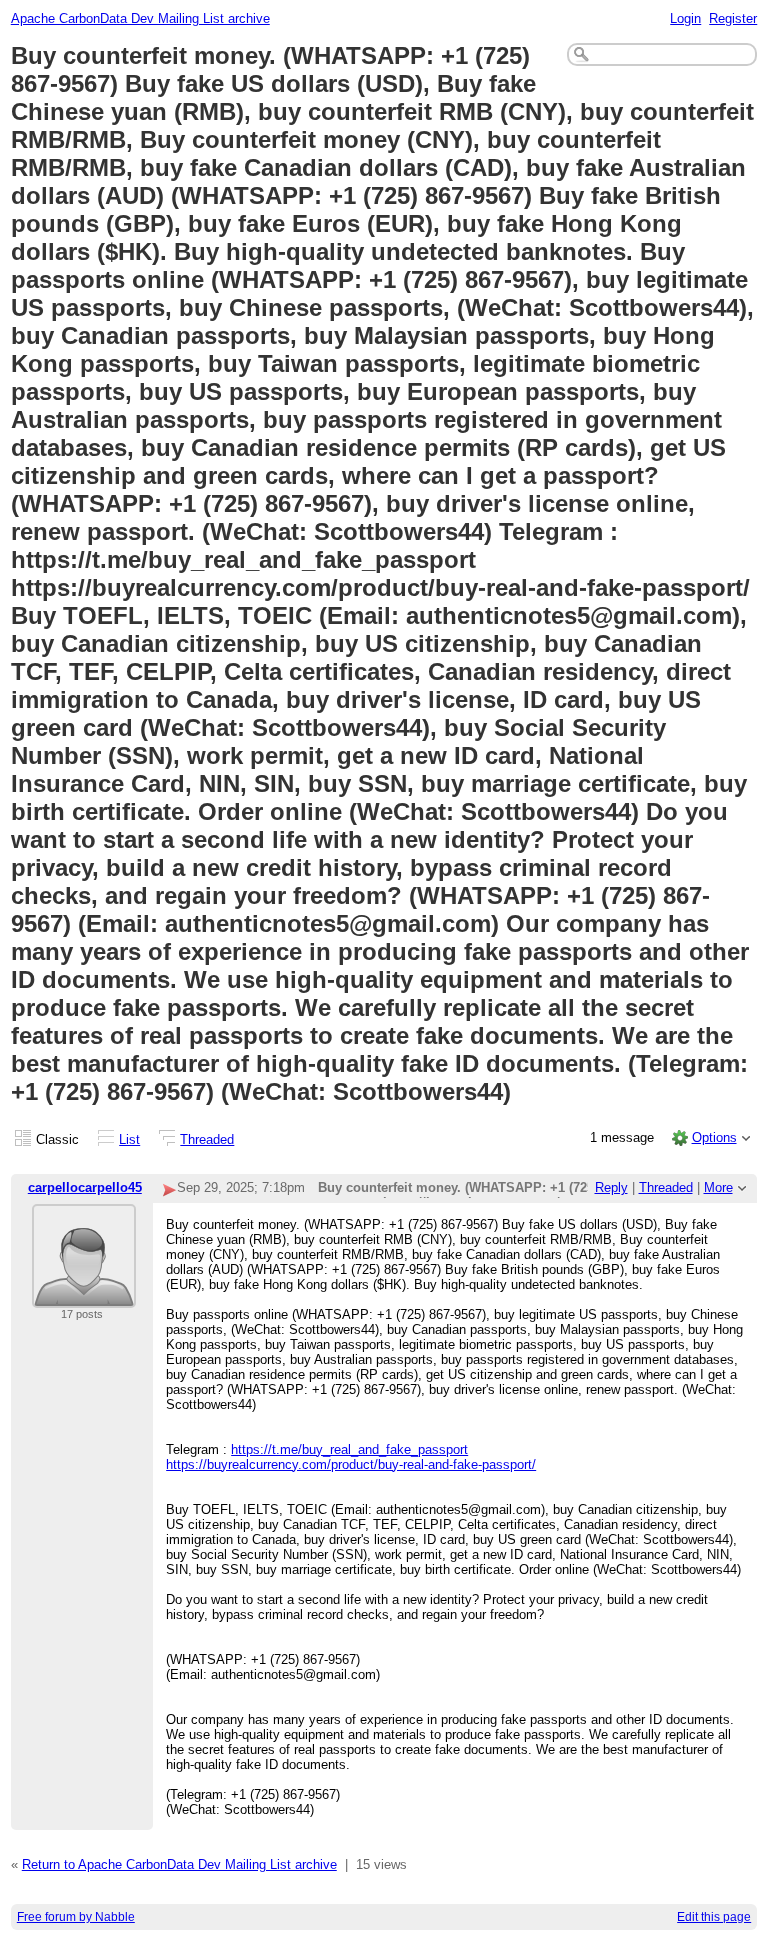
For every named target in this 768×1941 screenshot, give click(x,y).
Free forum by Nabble (76, 1917)
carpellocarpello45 (85, 1187)
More (718, 1187)
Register (733, 18)
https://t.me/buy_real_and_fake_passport (349, 1449)
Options (714, 1137)
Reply (611, 1187)
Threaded (207, 1139)
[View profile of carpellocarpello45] (84, 1295)
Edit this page (714, 1917)
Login (685, 18)
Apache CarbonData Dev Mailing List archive (140, 18)
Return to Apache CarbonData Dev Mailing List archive (179, 1864)
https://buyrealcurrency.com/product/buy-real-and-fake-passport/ (351, 1464)
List (129, 1139)
